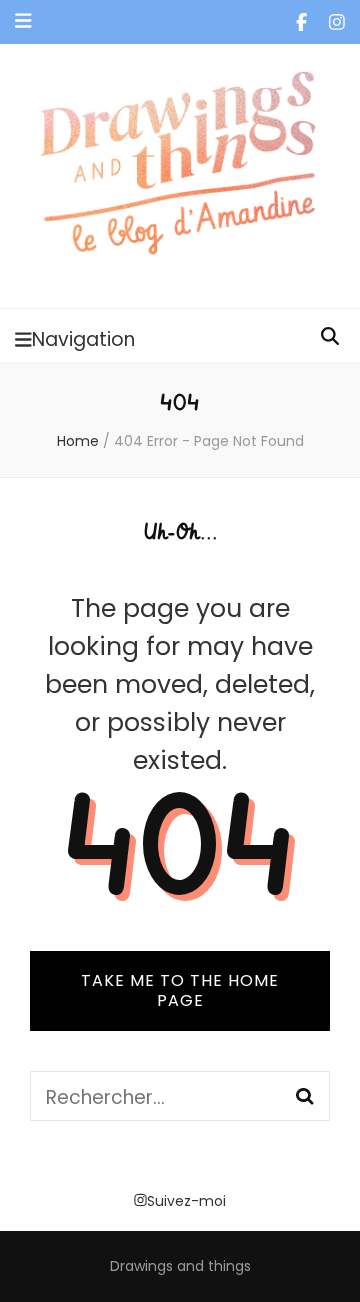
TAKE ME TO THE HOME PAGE (180, 990)
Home (78, 441)
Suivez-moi (186, 1201)
